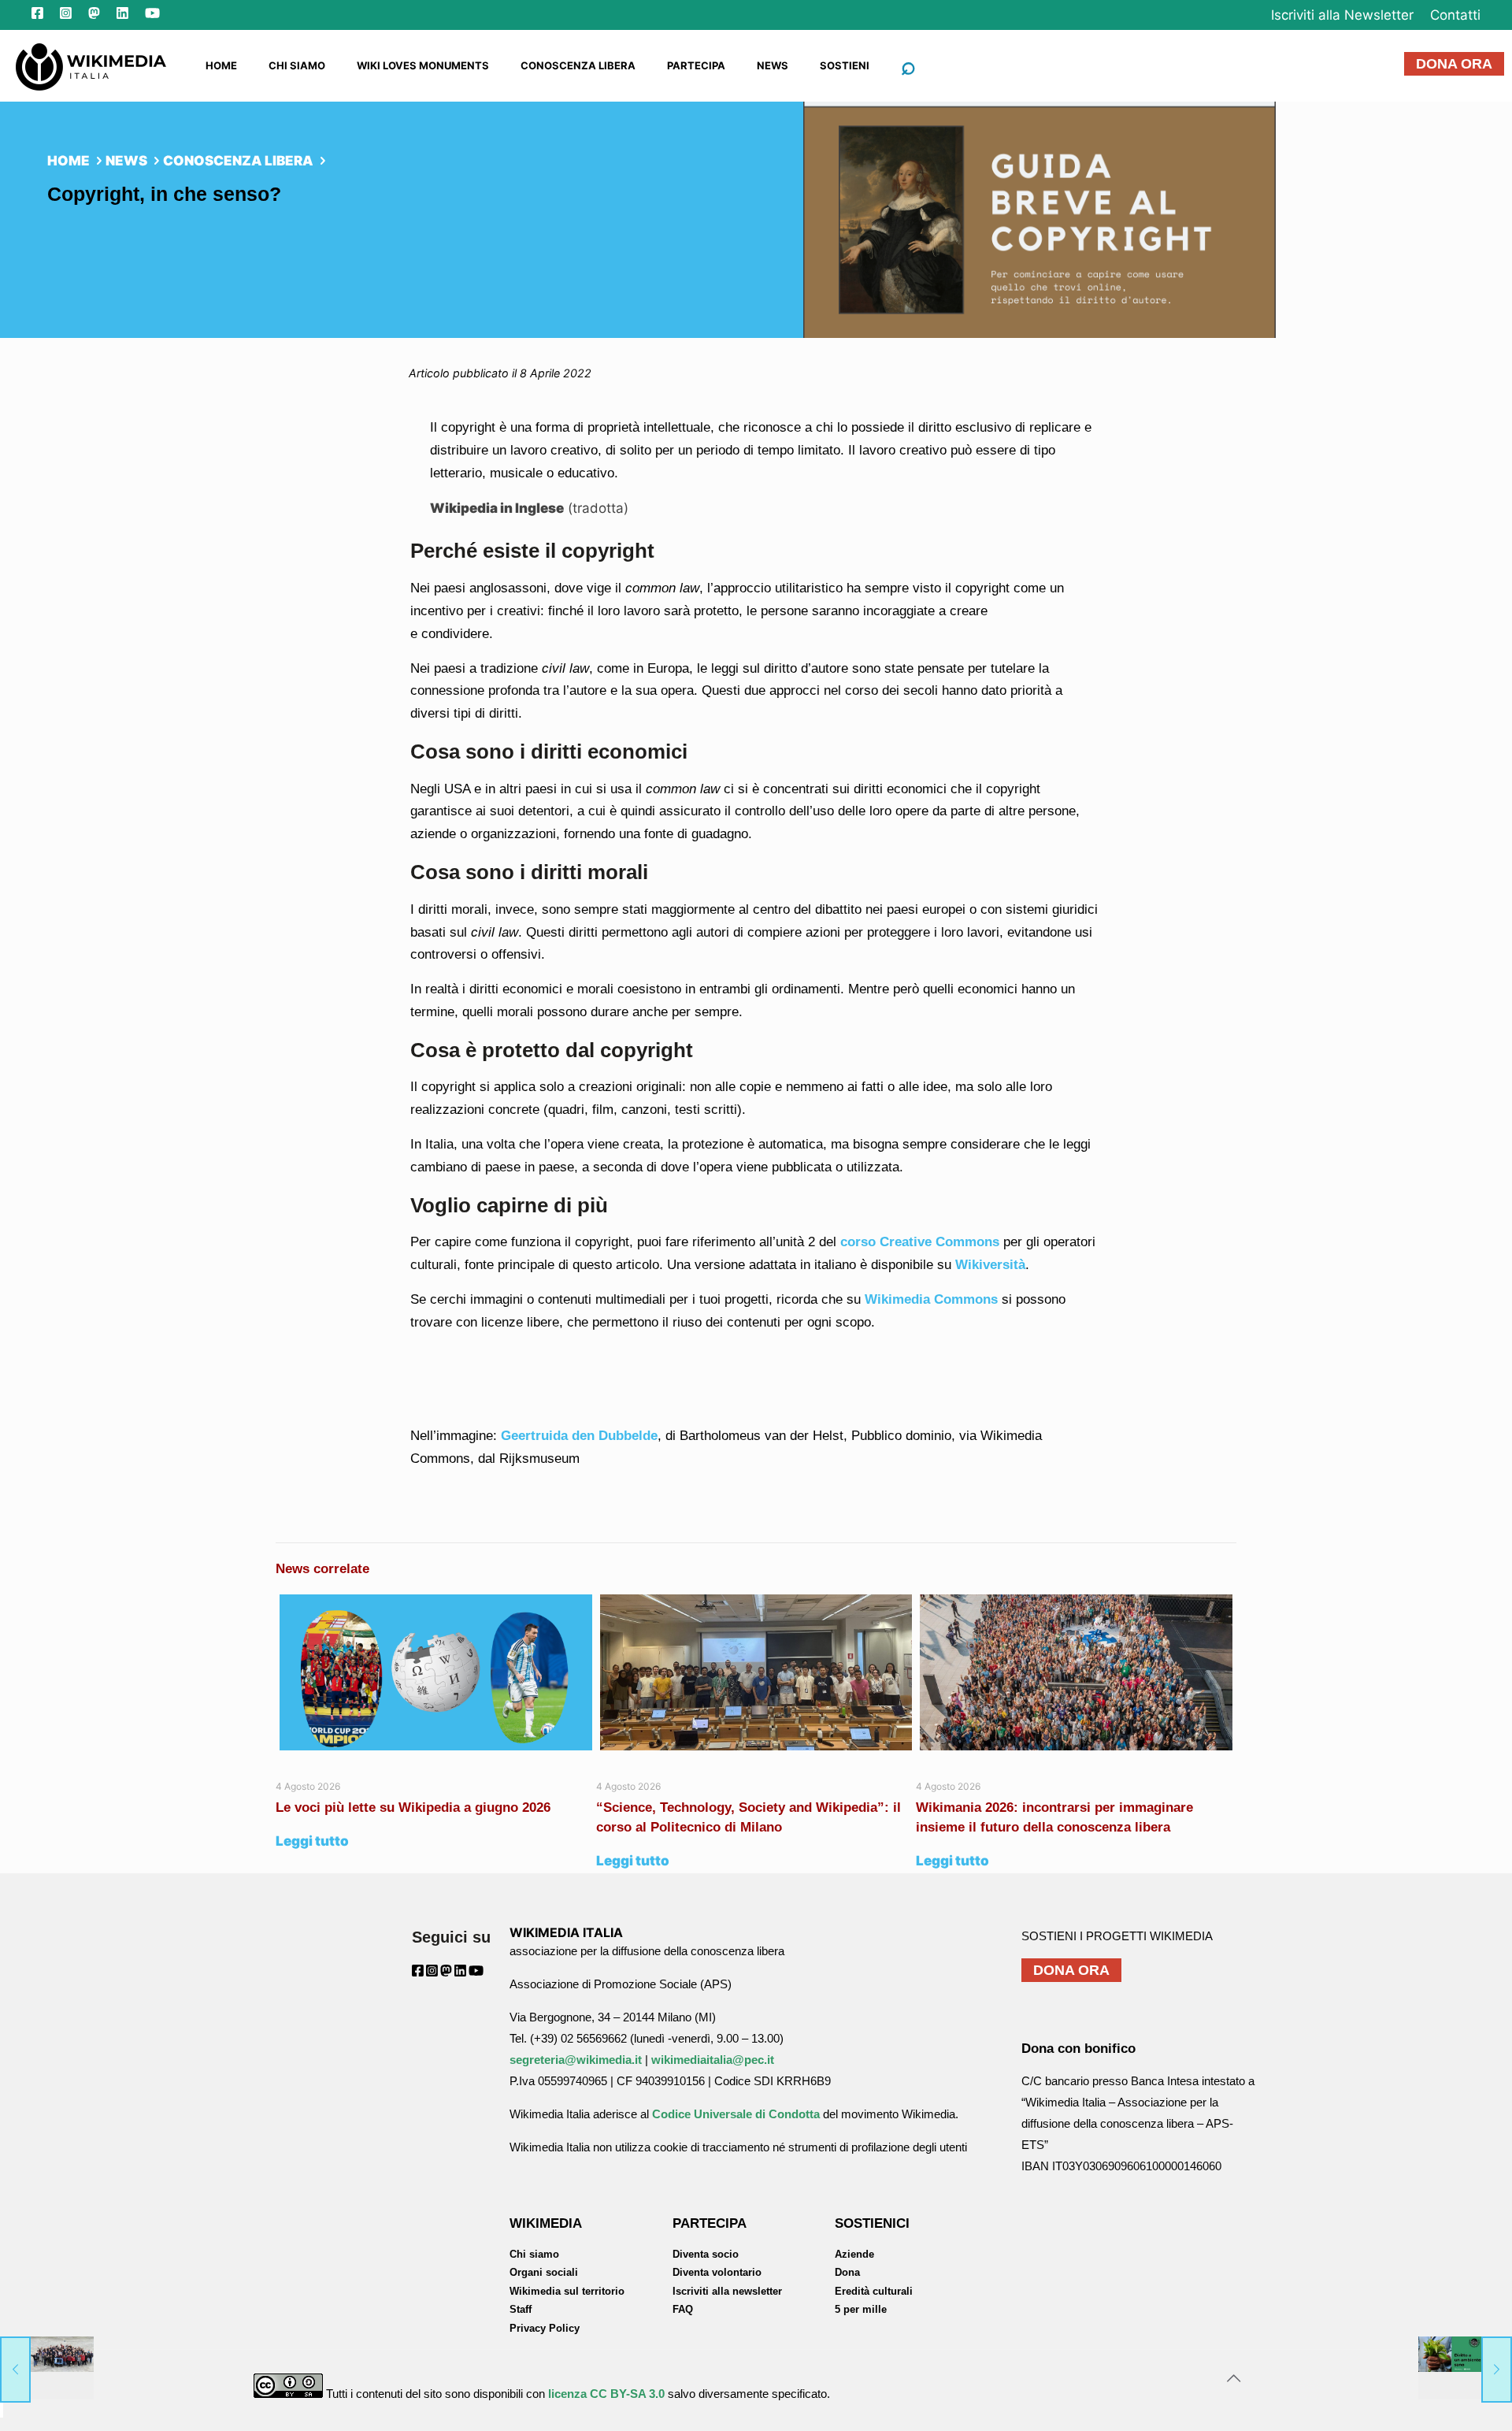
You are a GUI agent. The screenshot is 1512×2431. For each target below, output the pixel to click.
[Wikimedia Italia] (91, 65)
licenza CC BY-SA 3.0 (606, 2394)
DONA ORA (1454, 64)
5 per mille (861, 2309)
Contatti (1455, 15)
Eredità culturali (874, 2291)
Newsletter (1342, 15)
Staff (521, 2309)
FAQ (683, 2309)
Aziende (854, 2254)
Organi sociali (544, 2272)
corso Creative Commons (920, 1242)
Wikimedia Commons (931, 1299)
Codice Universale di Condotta (736, 2114)
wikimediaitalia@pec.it (713, 2060)
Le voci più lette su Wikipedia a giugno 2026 (415, 1807)
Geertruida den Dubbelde (579, 1436)
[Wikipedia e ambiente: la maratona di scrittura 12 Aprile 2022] (1465, 2368)
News (126, 161)
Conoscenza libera (238, 161)
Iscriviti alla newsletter (727, 2291)
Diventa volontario (717, 2272)
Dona (847, 2272)
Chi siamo (534, 2254)
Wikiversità (990, 1265)
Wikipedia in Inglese (497, 508)
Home (69, 161)
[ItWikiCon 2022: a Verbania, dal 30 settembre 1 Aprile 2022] (47, 2368)
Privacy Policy (545, 2328)
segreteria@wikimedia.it (576, 2060)
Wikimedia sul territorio (567, 2291)
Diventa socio (706, 2254)
